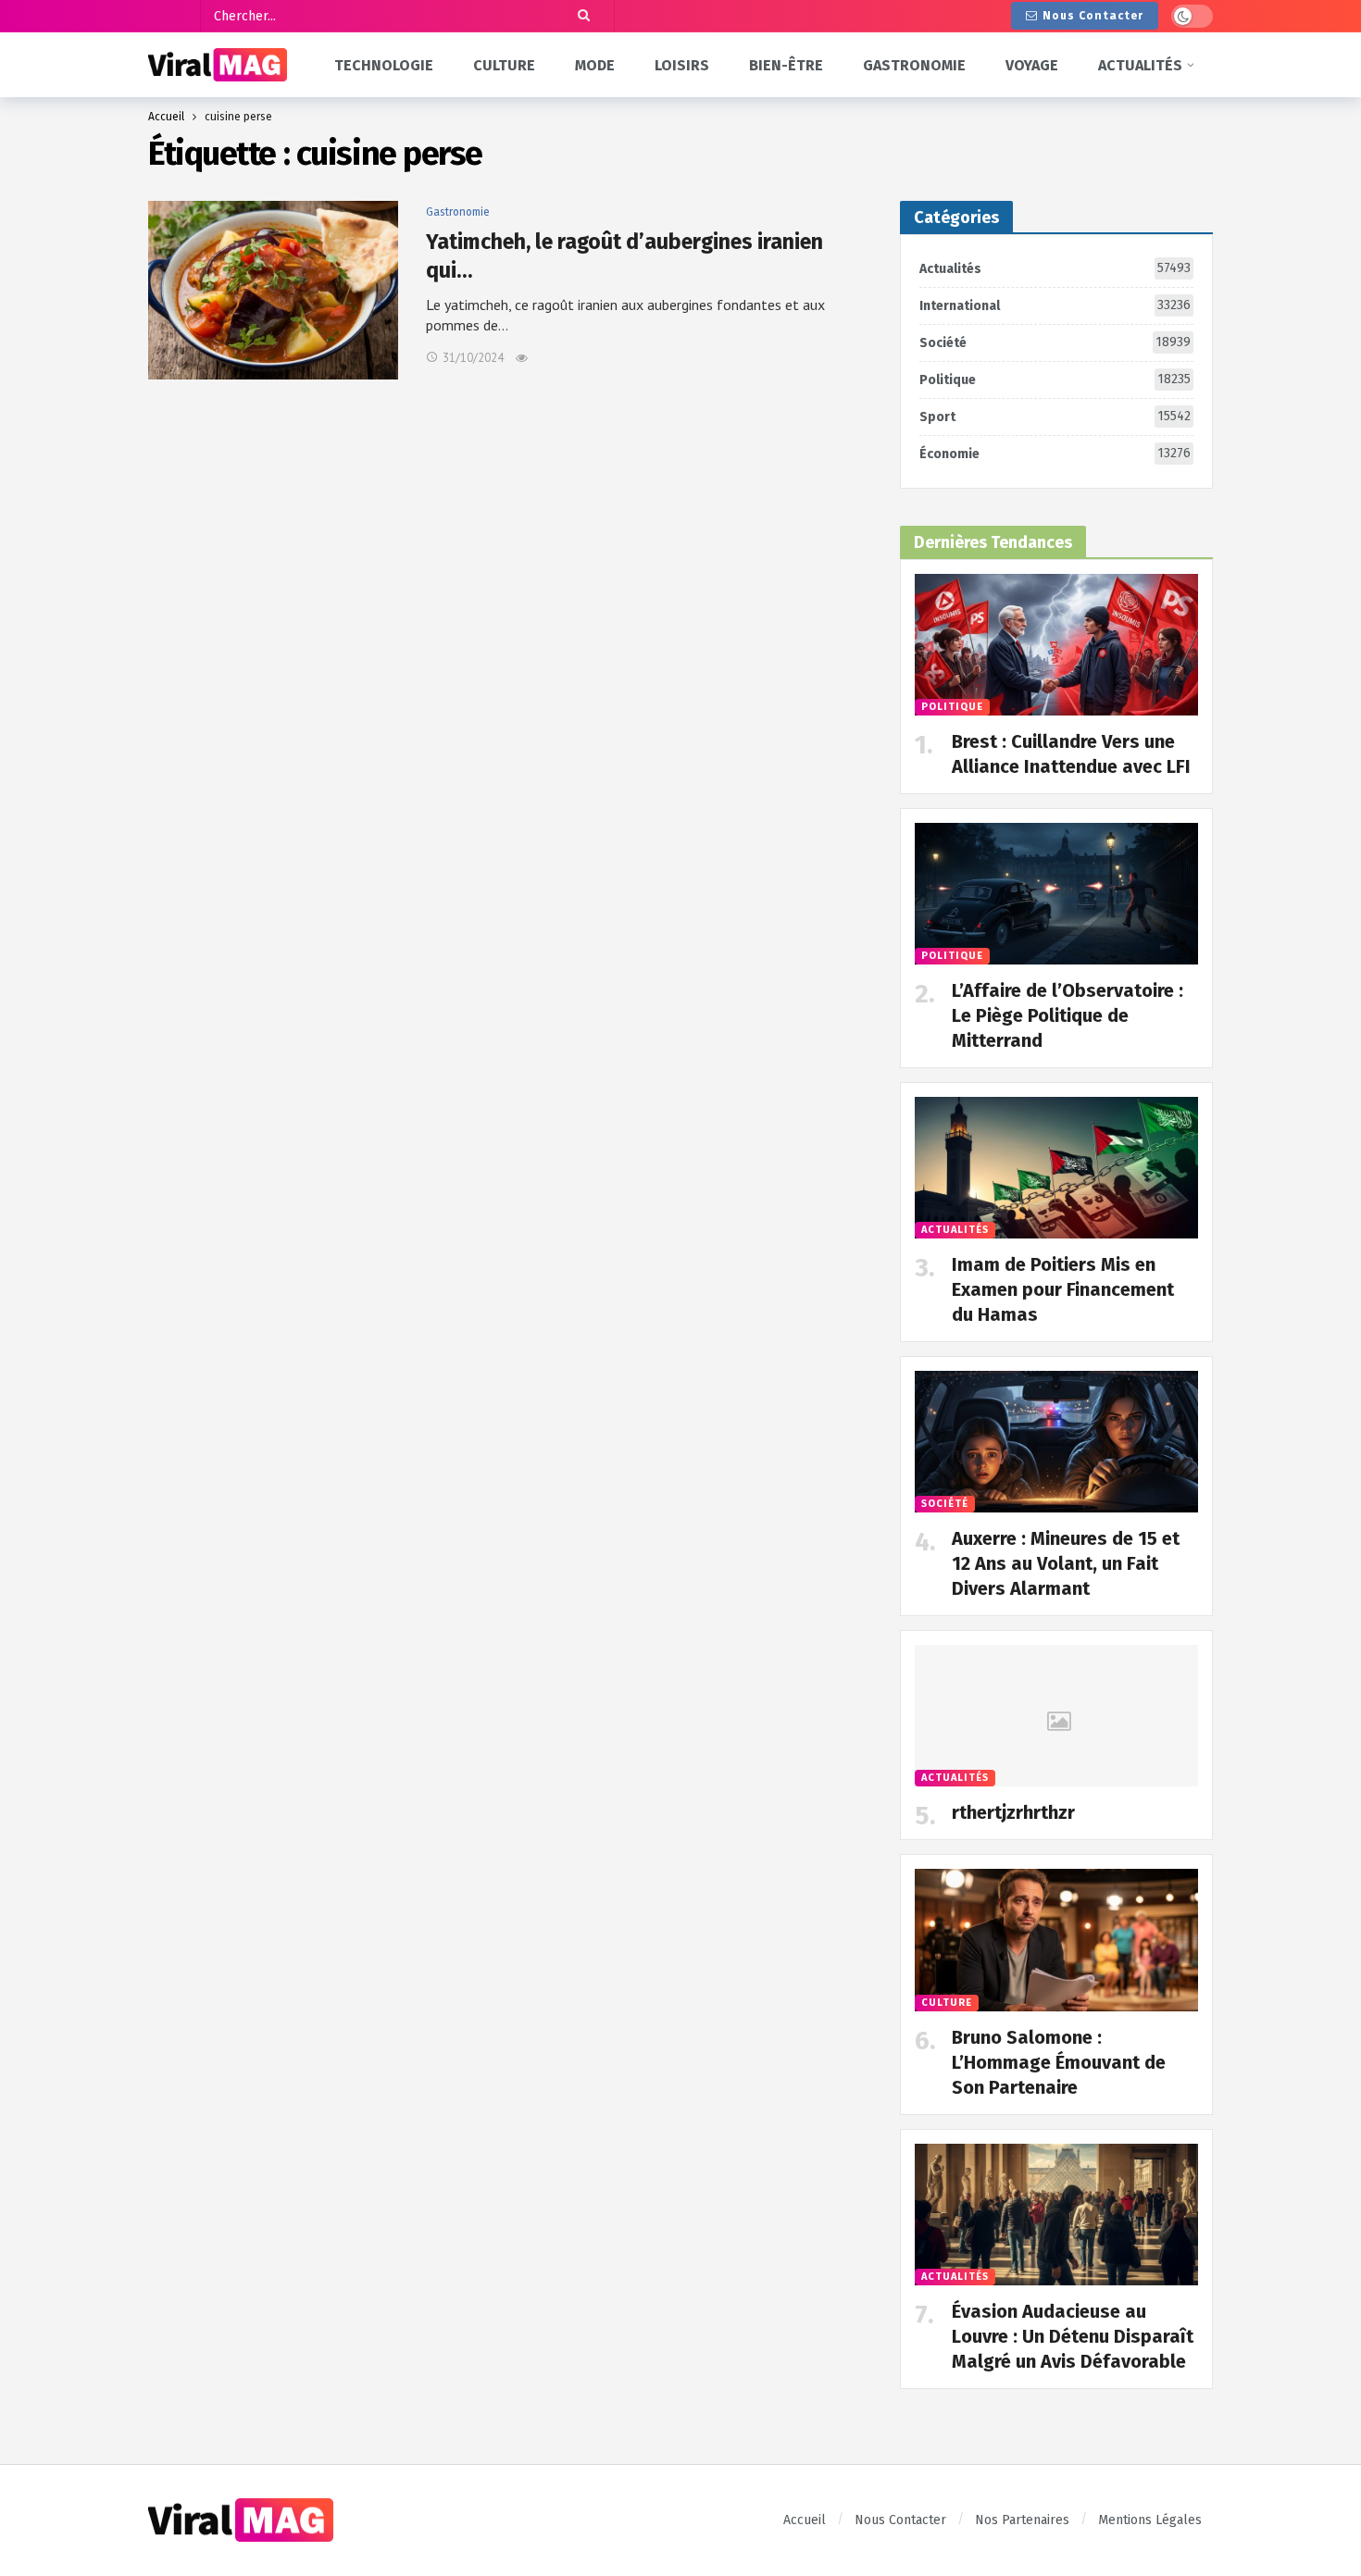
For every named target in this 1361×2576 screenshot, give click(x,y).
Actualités (1055, 268)
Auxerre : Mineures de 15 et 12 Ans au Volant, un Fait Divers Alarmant (1066, 1563)
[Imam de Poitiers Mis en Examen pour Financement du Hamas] (1056, 1168)
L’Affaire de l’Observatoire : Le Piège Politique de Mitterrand (1068, 1015)
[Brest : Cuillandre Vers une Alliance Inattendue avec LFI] (1056, 645)
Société (1055, 342)
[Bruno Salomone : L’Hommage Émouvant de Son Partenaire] (1056, 1940)
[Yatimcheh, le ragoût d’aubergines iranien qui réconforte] (273, 290)
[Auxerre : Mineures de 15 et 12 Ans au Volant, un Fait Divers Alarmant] (1056, 1442)
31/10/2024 (473, 358)
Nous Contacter (1093, 16)
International (1055, 305)
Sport (1055, 417)
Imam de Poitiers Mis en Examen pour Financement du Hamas (1063, 1289)
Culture (947, 2003)
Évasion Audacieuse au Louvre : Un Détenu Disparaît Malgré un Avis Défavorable (1073, 2336)
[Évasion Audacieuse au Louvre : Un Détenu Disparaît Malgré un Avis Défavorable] (1056, 2215)
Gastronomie (458, 212)
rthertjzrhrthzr (1013, 1812)
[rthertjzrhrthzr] (1056, 1716)
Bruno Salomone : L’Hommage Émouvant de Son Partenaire (1059, 2062)
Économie (1055, 454)
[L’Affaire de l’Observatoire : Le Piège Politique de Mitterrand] (1056, 894)
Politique (1055, 380)
